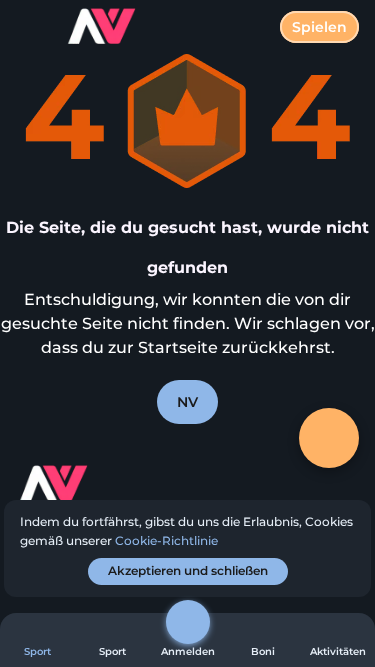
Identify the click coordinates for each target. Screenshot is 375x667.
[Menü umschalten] (32, 32)
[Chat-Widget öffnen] (329, 438)
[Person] (188, 622)
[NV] (91, 486)
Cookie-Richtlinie (166, 540)
